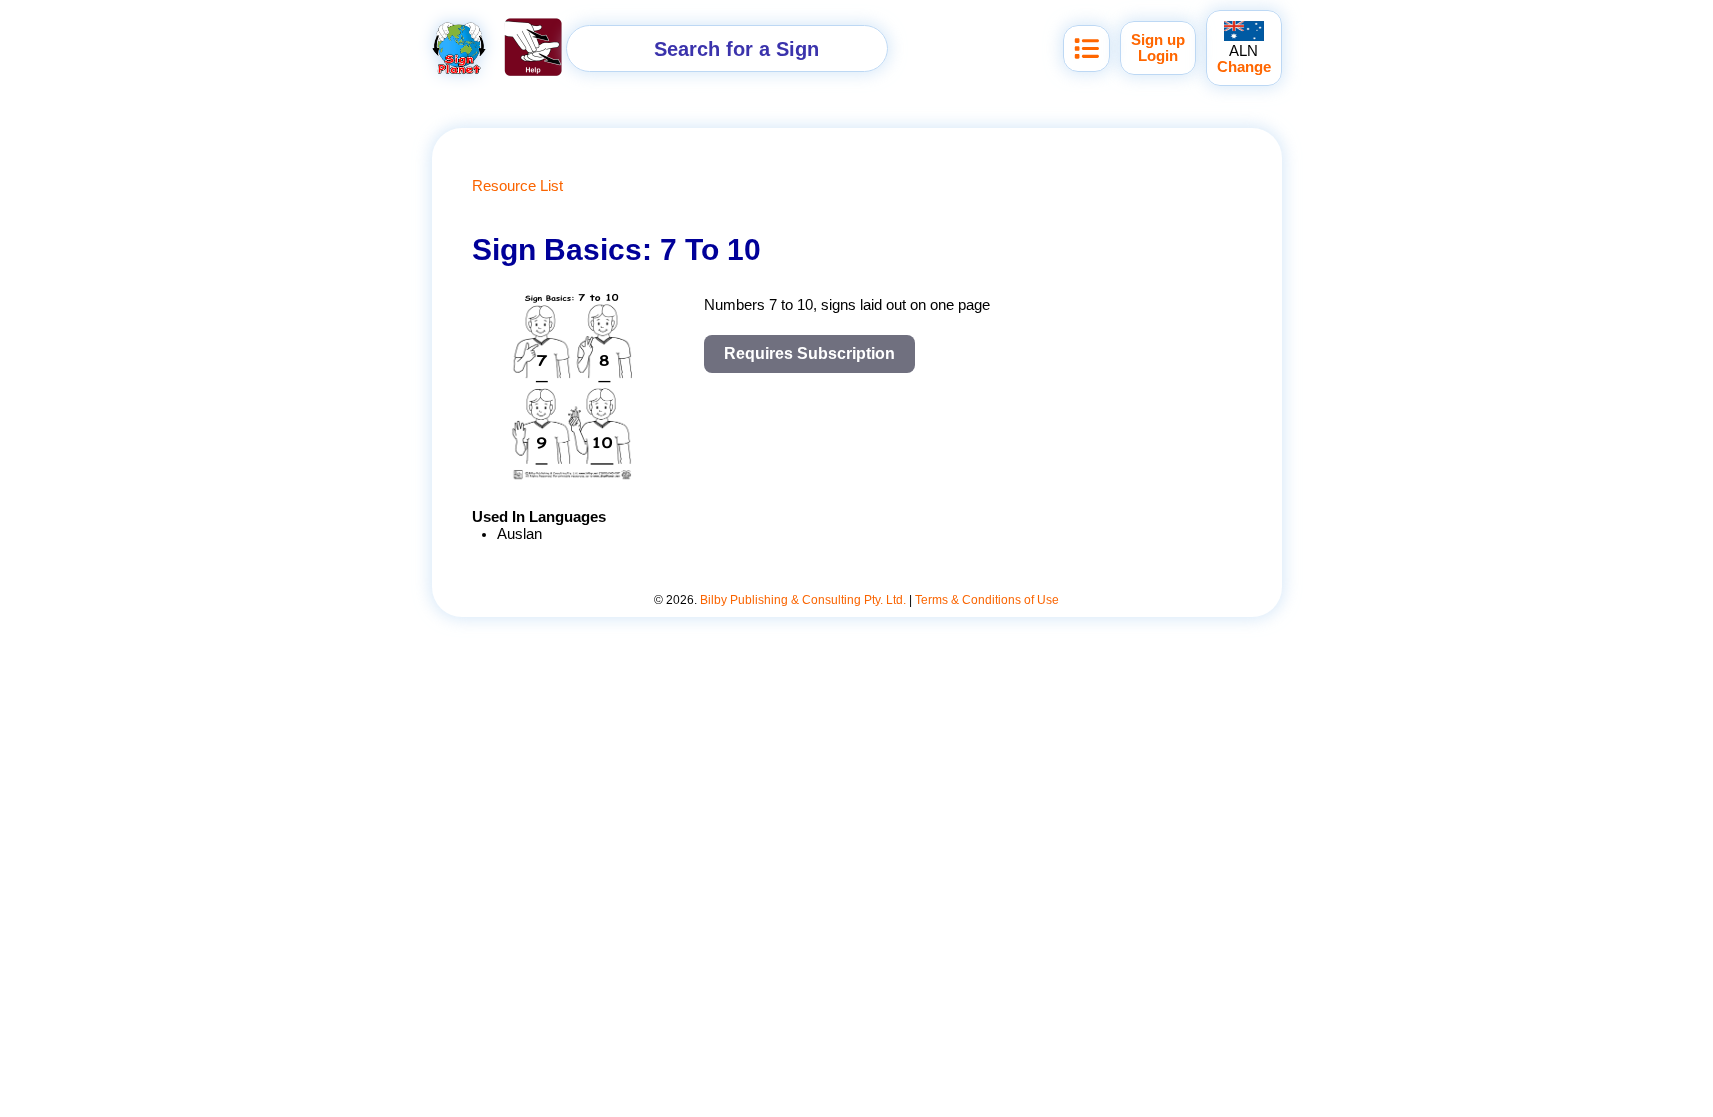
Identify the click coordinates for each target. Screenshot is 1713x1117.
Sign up (1158, 40)
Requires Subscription (809, 353)
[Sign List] (1086, 48)
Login (1158, 56)
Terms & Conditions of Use (987, 600)
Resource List (517, 186)
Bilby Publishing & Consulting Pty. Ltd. (803, 600)
